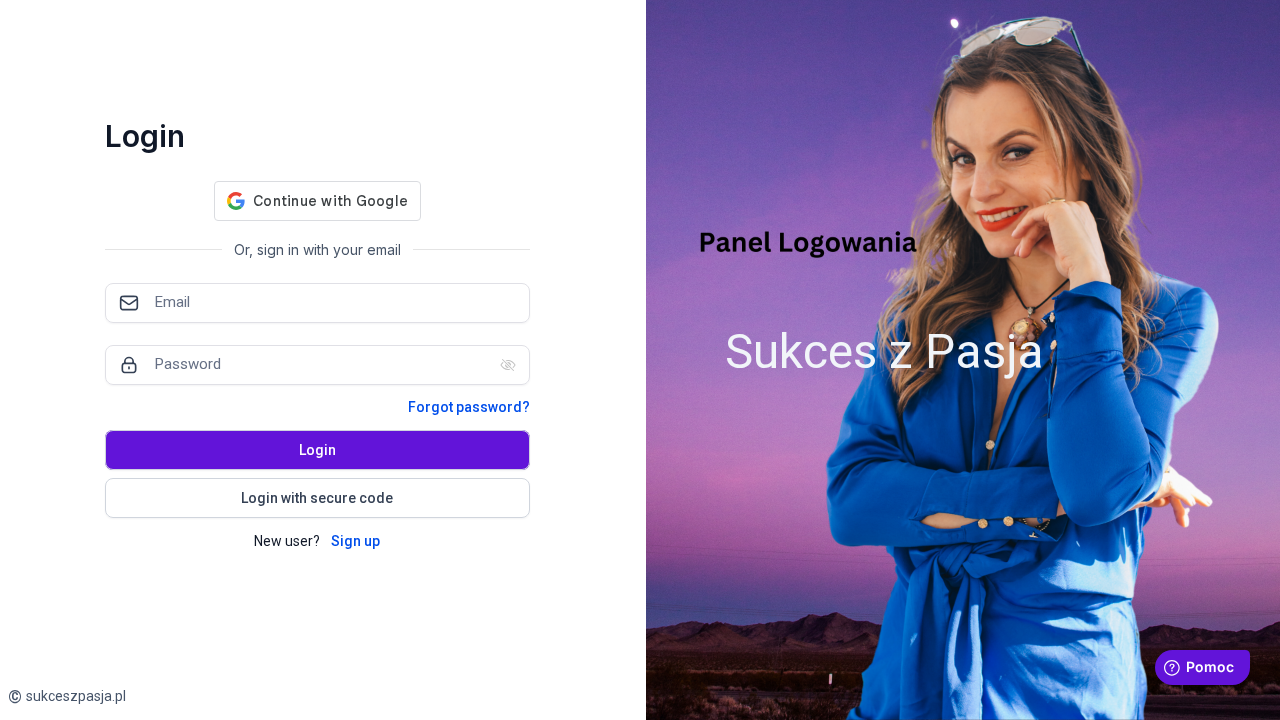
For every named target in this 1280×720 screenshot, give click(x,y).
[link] (67, 696)
